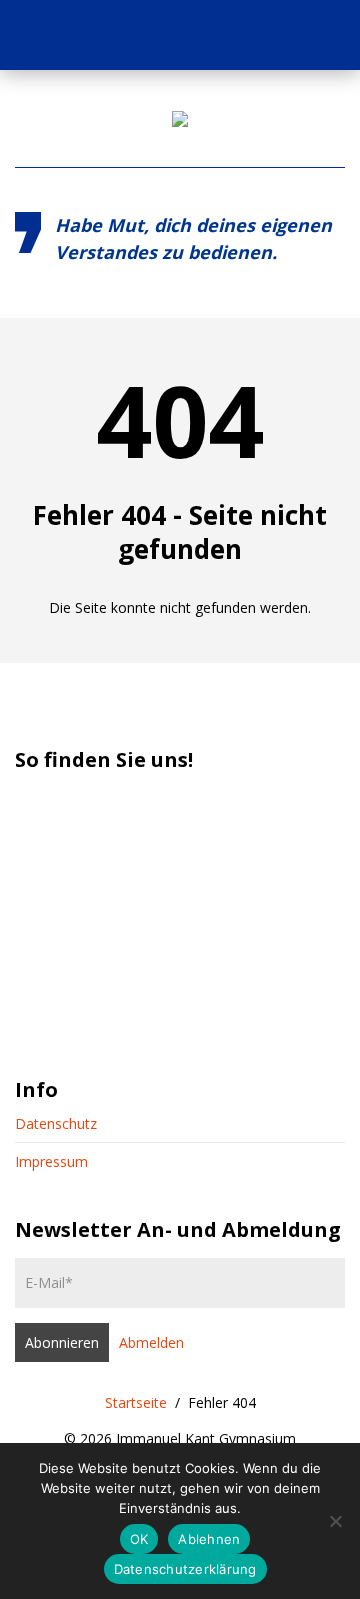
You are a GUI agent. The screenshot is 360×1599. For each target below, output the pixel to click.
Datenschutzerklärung (185, 1569)
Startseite (136, 1402)
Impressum (51, 1161)
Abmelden (151, 1342)
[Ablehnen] (335, 1521)
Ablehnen (209, 1539)
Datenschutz (56, 1123)
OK (139, 1539)
